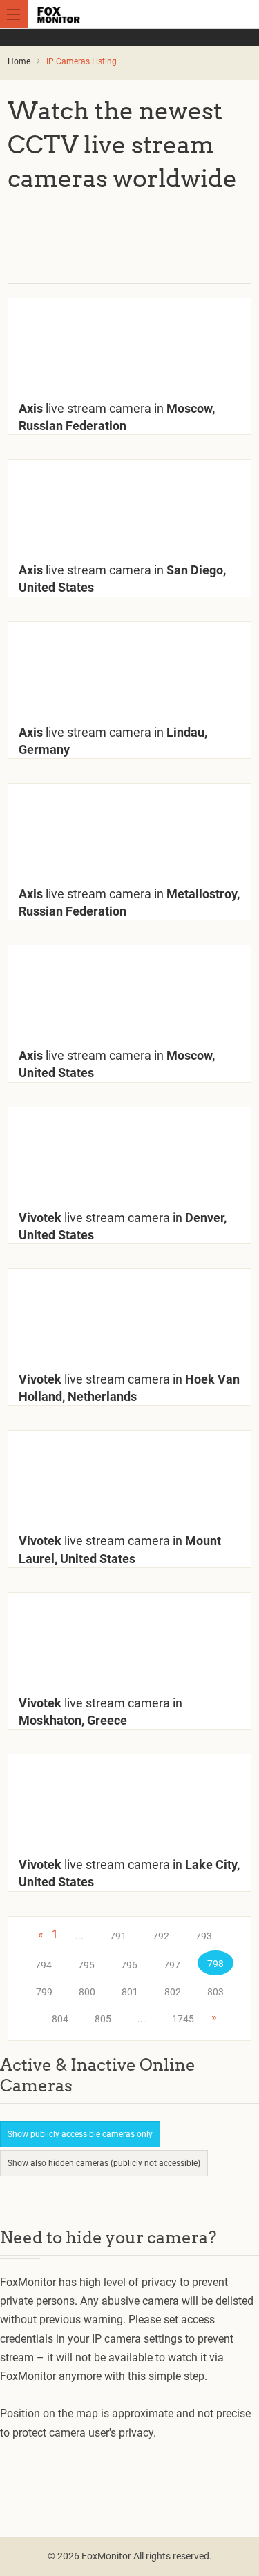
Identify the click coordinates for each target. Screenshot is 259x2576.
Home (19, 61)
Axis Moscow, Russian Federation (117, 417)
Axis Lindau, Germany (113, 741)
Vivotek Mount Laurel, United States (120, 1549)
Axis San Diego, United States (122, 579)
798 (215, 1964)
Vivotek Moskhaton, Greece (100, 1712)
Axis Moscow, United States (117, 1064)
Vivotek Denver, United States (123, 1226)
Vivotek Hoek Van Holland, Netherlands (129, 1388)
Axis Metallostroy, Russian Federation (129, 902)
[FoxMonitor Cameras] (132, 14)
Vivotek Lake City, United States (129, 1873)
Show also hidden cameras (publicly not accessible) (104, 2163)
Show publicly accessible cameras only (80, 2134)
